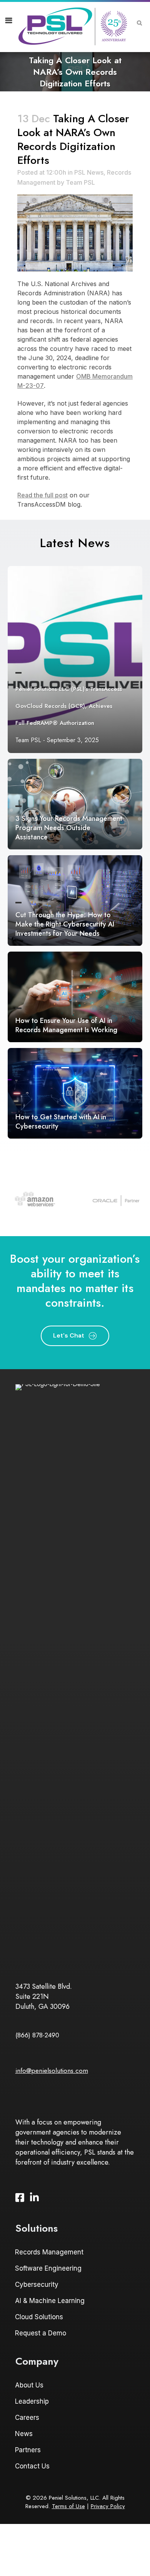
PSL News (89, 172)
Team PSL (80, 182)
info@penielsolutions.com (52, 2071)
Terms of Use (68, 2506)
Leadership (32, 2401)
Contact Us (32, 2466)
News (24, 2434)
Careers (27, 2418)
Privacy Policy (108, 2506)
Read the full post (42, 495)
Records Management (49, 2252)
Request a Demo (41, 2333)
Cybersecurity (37, 2285)
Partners (28, 2450)
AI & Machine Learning (50, 2301)
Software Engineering (48, 2268)
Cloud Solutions (39, 2317)
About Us (29, 2385)
